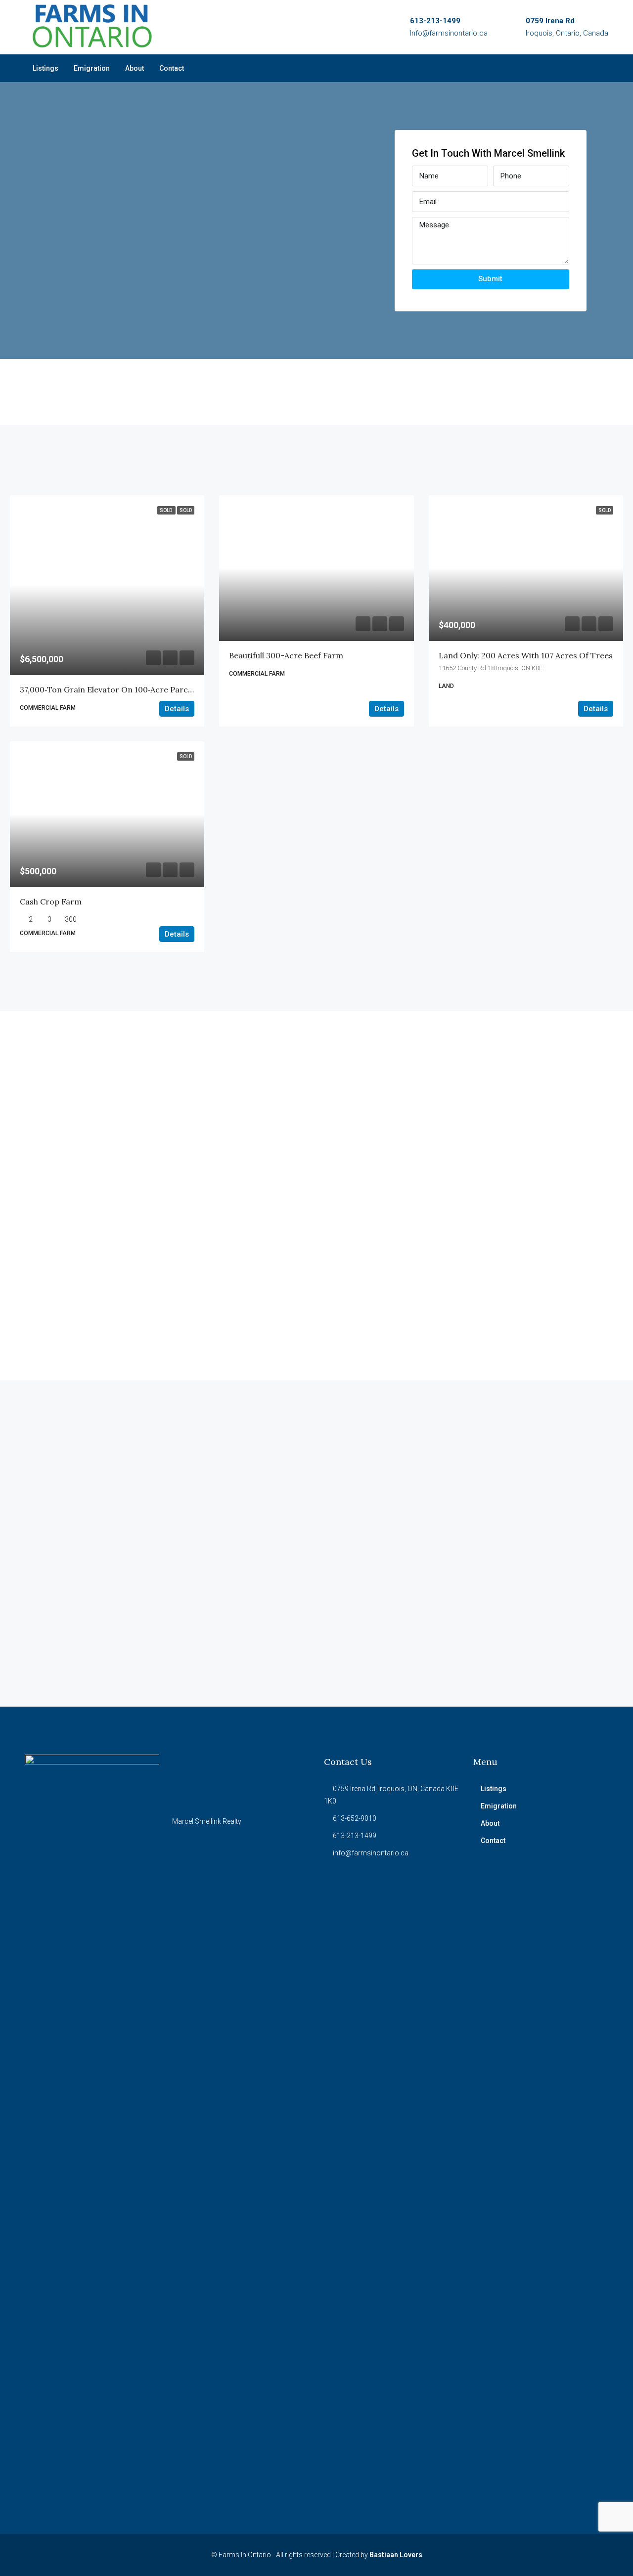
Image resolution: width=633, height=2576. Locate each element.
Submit (490, 279)
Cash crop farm (51, 902)
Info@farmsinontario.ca (449, 33)
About (135, 68)
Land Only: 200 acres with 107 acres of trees (526, 655)
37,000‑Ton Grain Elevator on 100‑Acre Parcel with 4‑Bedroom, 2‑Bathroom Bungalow (184, 689)
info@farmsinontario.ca (371, 1853)
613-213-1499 (435, 21)
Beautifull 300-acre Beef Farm (286, 655)
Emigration (92, 68)
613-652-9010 (355, 1818)
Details (177, 709)
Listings (45, 68)
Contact (172, 68)
